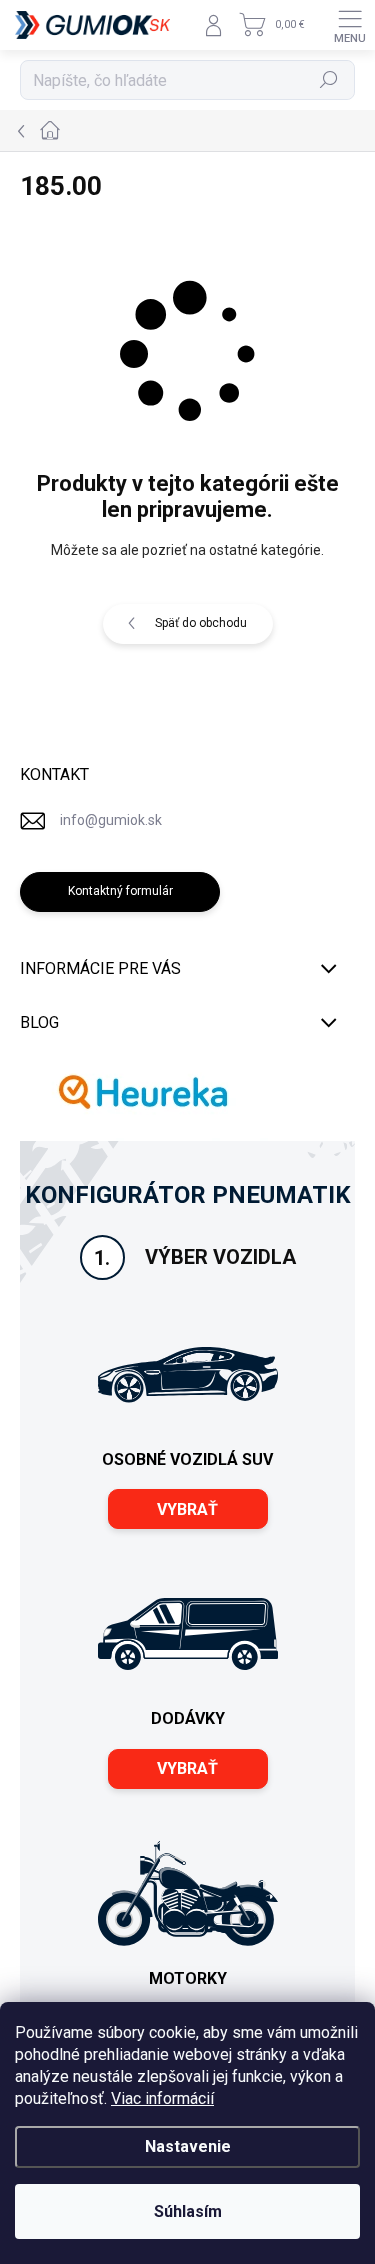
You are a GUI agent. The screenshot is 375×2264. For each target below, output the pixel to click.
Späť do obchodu (201, 623)
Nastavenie (188, 2146)
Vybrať (187, 1509)
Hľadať (329, 80)
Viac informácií (162, 2098)
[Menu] (350, 25)
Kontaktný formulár (120, 891)
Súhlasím (188, 2211)
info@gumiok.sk (111, 820)
